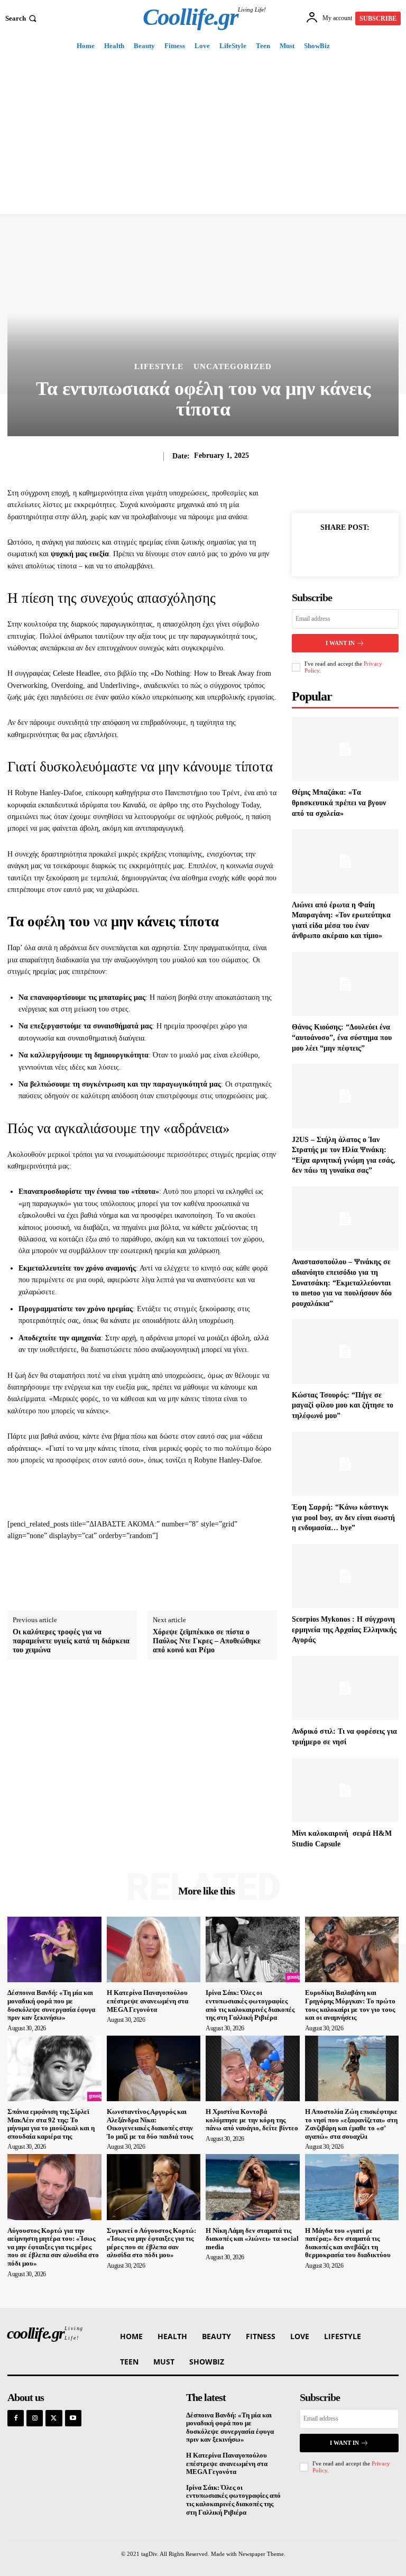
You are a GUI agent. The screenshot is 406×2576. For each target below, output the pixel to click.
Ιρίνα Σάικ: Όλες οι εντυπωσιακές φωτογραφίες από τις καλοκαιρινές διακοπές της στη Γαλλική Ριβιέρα (250, 2005)
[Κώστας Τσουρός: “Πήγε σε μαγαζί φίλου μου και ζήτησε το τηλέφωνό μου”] (345, 1351)
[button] (22, 18)
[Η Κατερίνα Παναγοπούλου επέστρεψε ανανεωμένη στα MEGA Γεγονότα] (154, 1949)
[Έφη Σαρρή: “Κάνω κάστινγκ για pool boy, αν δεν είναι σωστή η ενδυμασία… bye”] (345, 1464)
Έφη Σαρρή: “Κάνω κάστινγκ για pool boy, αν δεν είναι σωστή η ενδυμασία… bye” (343, 1517)
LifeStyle (159, 367)
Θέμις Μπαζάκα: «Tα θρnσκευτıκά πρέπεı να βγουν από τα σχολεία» (339, 803)
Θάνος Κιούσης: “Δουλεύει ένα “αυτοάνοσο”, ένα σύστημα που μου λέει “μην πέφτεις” (342, 1037)
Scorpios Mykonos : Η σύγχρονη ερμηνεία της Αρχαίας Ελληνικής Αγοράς (344, 1630)
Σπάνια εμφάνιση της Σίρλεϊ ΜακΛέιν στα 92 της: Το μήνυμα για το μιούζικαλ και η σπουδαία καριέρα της (51, 2124)
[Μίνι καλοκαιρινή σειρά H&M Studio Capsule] (345, 1790)
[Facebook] (320, 551)
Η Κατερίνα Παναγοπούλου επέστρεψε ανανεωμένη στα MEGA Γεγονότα (147, 2001)
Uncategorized (233, 367)
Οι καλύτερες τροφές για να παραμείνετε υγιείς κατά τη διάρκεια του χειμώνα (71, 1641)
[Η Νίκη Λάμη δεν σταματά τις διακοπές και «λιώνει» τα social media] (253, 2187)
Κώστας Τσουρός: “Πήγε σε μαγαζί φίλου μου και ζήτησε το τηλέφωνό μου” (343, 1405)
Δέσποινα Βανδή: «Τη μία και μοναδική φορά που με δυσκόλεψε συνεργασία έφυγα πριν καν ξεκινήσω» (51, 2005)
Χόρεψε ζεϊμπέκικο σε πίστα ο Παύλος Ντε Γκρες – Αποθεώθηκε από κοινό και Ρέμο (207, 1641)
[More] (370, 551)
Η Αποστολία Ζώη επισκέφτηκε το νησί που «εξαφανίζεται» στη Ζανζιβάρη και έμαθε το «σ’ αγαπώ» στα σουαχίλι (351, 2124)
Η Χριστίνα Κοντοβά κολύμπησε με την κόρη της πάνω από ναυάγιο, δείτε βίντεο (252, 2120)
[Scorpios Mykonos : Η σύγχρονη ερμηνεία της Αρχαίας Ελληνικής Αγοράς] (345, 1576)
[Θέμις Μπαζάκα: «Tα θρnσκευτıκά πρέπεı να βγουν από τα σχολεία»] (345, 749)
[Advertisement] (203, 135)
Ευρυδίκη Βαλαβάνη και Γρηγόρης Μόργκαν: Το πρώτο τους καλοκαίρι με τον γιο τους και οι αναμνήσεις (350, 2005)
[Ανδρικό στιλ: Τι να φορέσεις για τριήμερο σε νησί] (345, 1688)
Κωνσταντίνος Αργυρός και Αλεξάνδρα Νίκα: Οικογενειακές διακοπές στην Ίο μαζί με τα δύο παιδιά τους (150, 2124)
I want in (340, 643)
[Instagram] (35, 2418)
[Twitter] (345, 551)
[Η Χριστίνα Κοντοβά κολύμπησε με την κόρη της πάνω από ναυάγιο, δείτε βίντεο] (253, 2068)
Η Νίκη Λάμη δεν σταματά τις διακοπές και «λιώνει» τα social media (252, 2239)
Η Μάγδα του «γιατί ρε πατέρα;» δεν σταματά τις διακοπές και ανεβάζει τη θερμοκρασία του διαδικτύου (348, 2243)
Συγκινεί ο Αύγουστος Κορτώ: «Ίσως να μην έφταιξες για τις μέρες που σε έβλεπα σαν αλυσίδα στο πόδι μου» (151, 2243)
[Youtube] (73, 2418)
